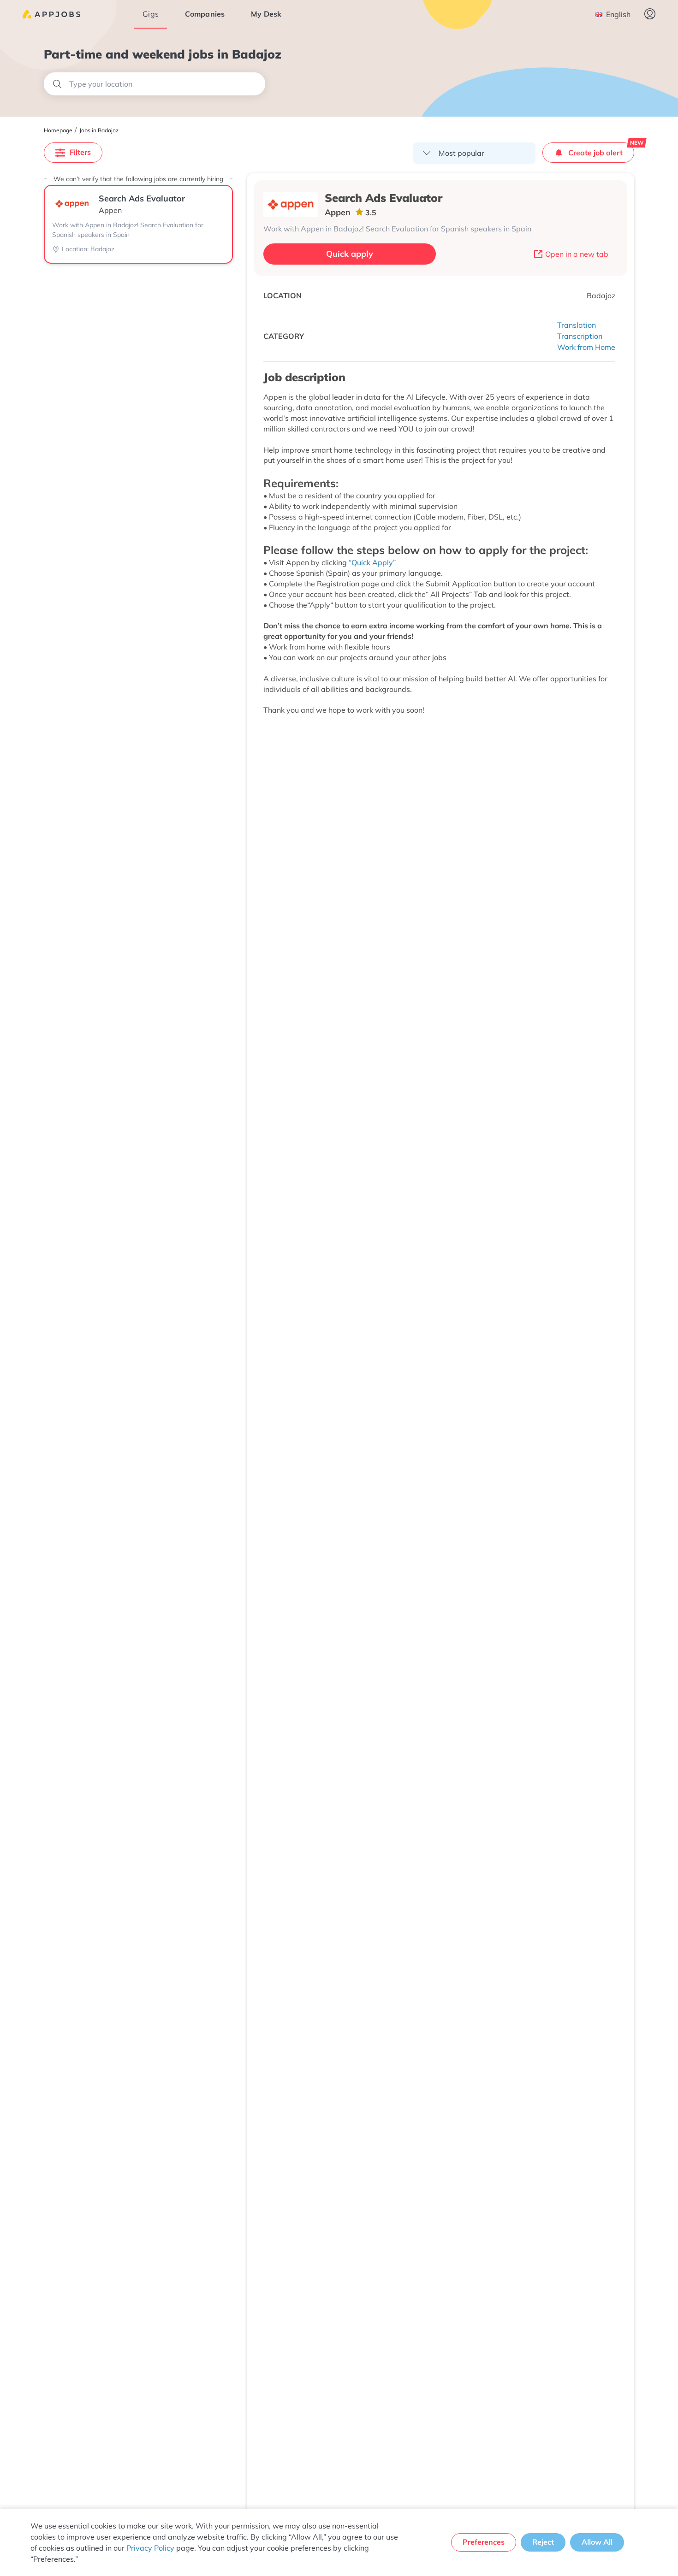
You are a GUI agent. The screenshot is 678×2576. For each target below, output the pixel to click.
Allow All (597, 2542)
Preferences (484, 2542)
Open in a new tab (577, 254)
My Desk (266, 14)
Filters (80, 152)
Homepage (58, 130)
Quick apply (350, 254)
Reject (543, 2542)
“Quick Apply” (372, 562)
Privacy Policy (150, 2548)
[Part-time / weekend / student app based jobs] (51, 14)
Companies (205, 14)
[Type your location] (155, 84)
